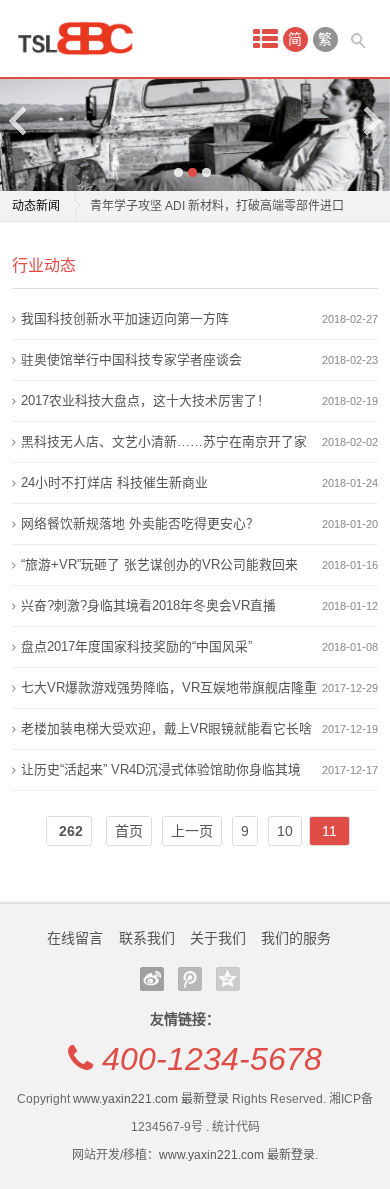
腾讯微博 (190, 979)
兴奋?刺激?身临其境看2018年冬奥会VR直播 (148, 605)
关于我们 (218, 938)
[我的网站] (82, 38)
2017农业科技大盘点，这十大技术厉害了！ (145, 400)
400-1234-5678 (212, 1059)
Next (371, 120)
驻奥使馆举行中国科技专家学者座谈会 (131, 359)
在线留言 (75, 938)
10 (285, 831)
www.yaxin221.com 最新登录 (151, 1099)
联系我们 (147, 938)
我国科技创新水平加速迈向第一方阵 (125, 318)
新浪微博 (152, 979)
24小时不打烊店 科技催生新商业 (114, 482)
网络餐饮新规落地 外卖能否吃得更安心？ (140, 523)
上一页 (192, 831)
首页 (129, 831)
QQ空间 (228, 979)
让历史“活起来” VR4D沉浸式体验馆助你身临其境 (161, 769)
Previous (19, 120)
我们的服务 (296, 938)
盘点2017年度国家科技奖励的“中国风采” (136, 646)
